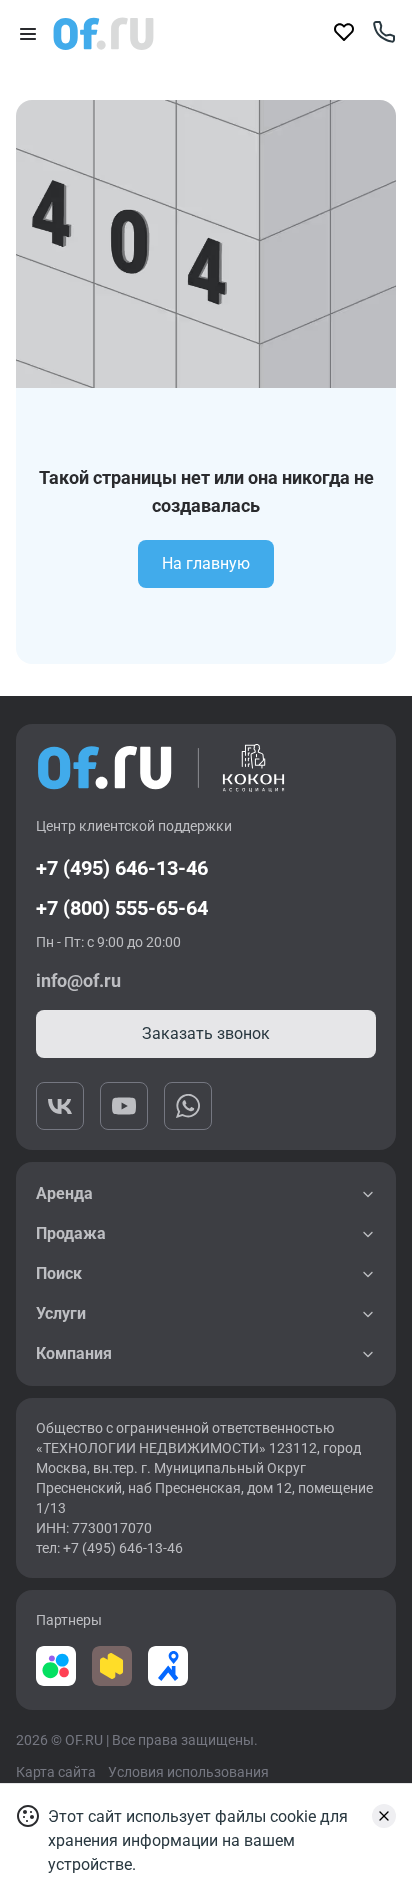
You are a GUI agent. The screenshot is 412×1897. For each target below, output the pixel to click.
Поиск (59, 1273)
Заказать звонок (206, 1033)
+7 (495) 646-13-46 (122, 868)
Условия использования (188, 1772)
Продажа (71, 1233)
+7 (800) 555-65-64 (122, 908)
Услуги (61, 1313)
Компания (74, 1353)
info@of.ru (78, 980)
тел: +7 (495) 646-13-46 (109, 1548)
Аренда (64, 1193)
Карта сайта (56, 1772)
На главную (206, 563)
